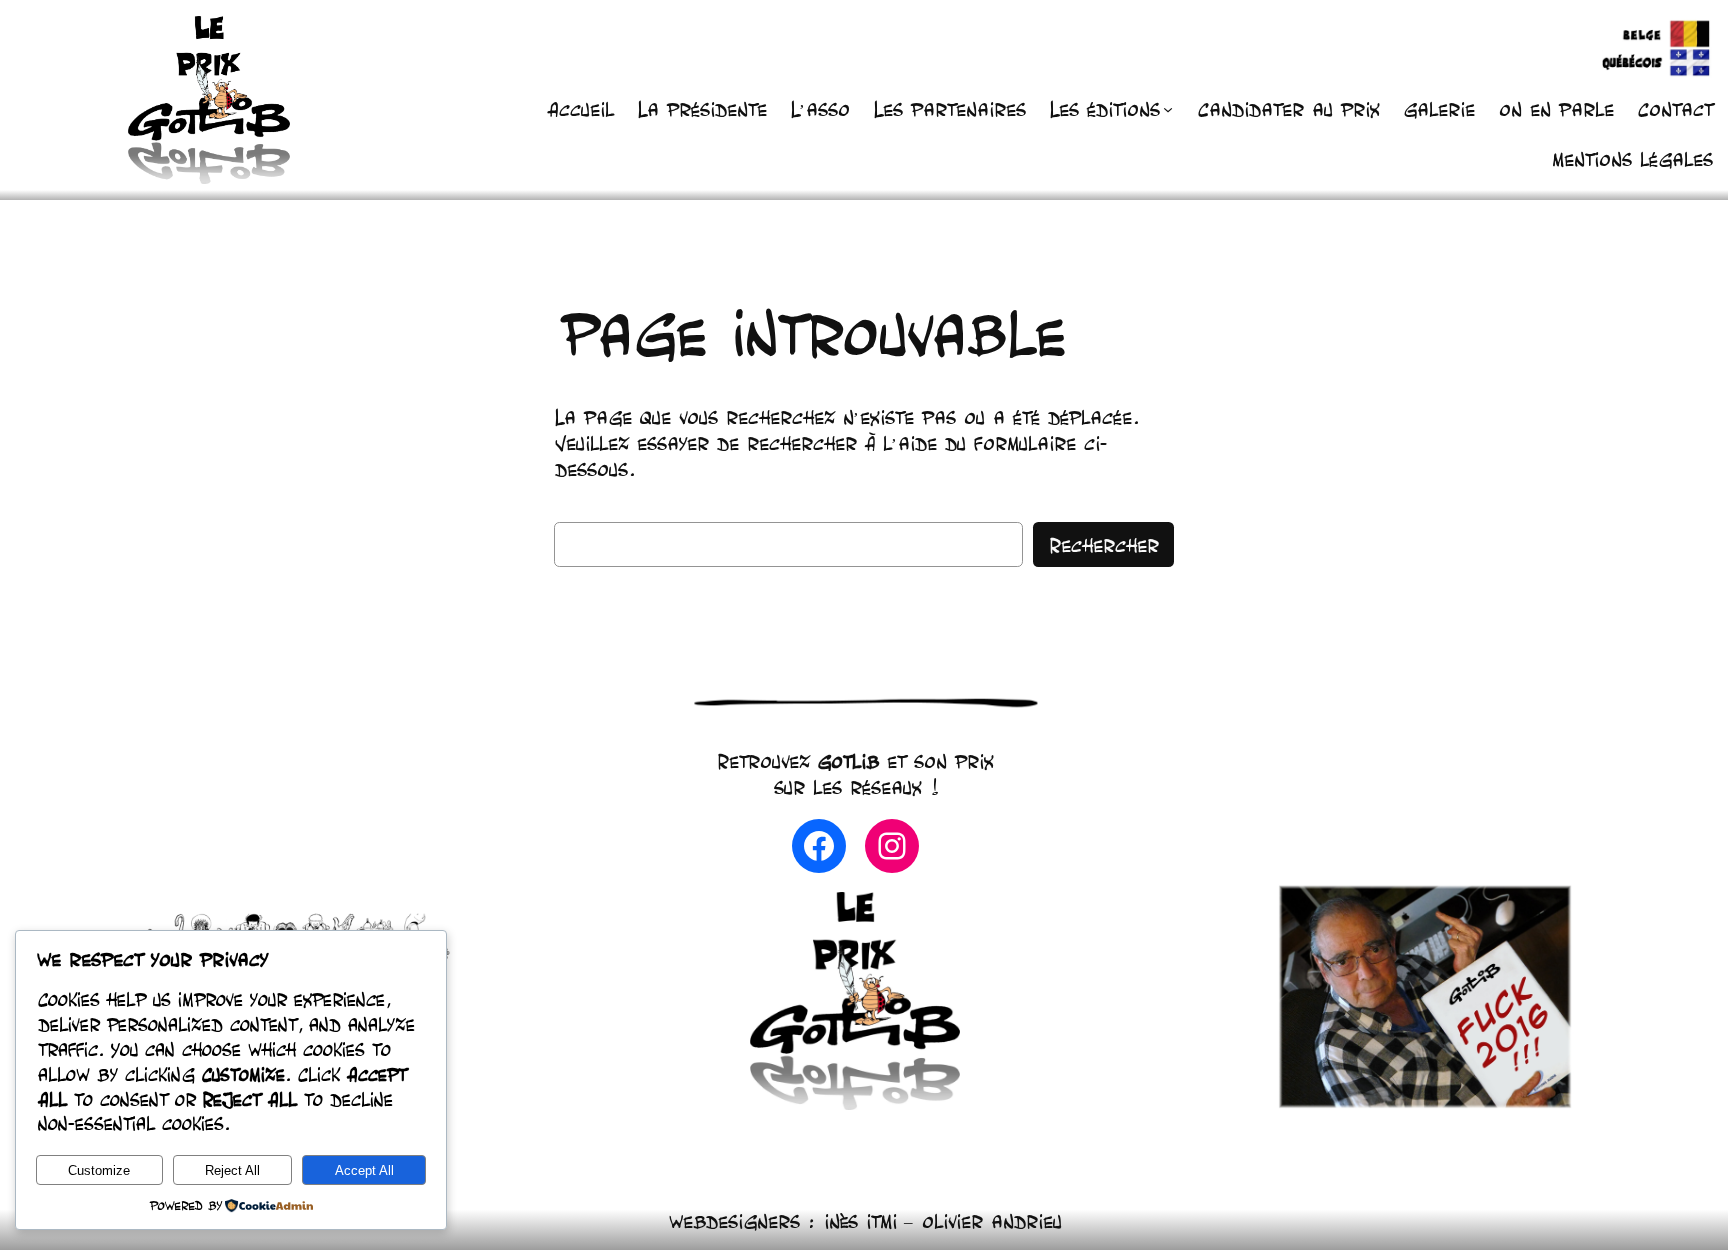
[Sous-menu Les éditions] (1168, 109)
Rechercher (1103, 545)
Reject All (232, 1170)
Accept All (364, 1170)
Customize (99, 1170)
